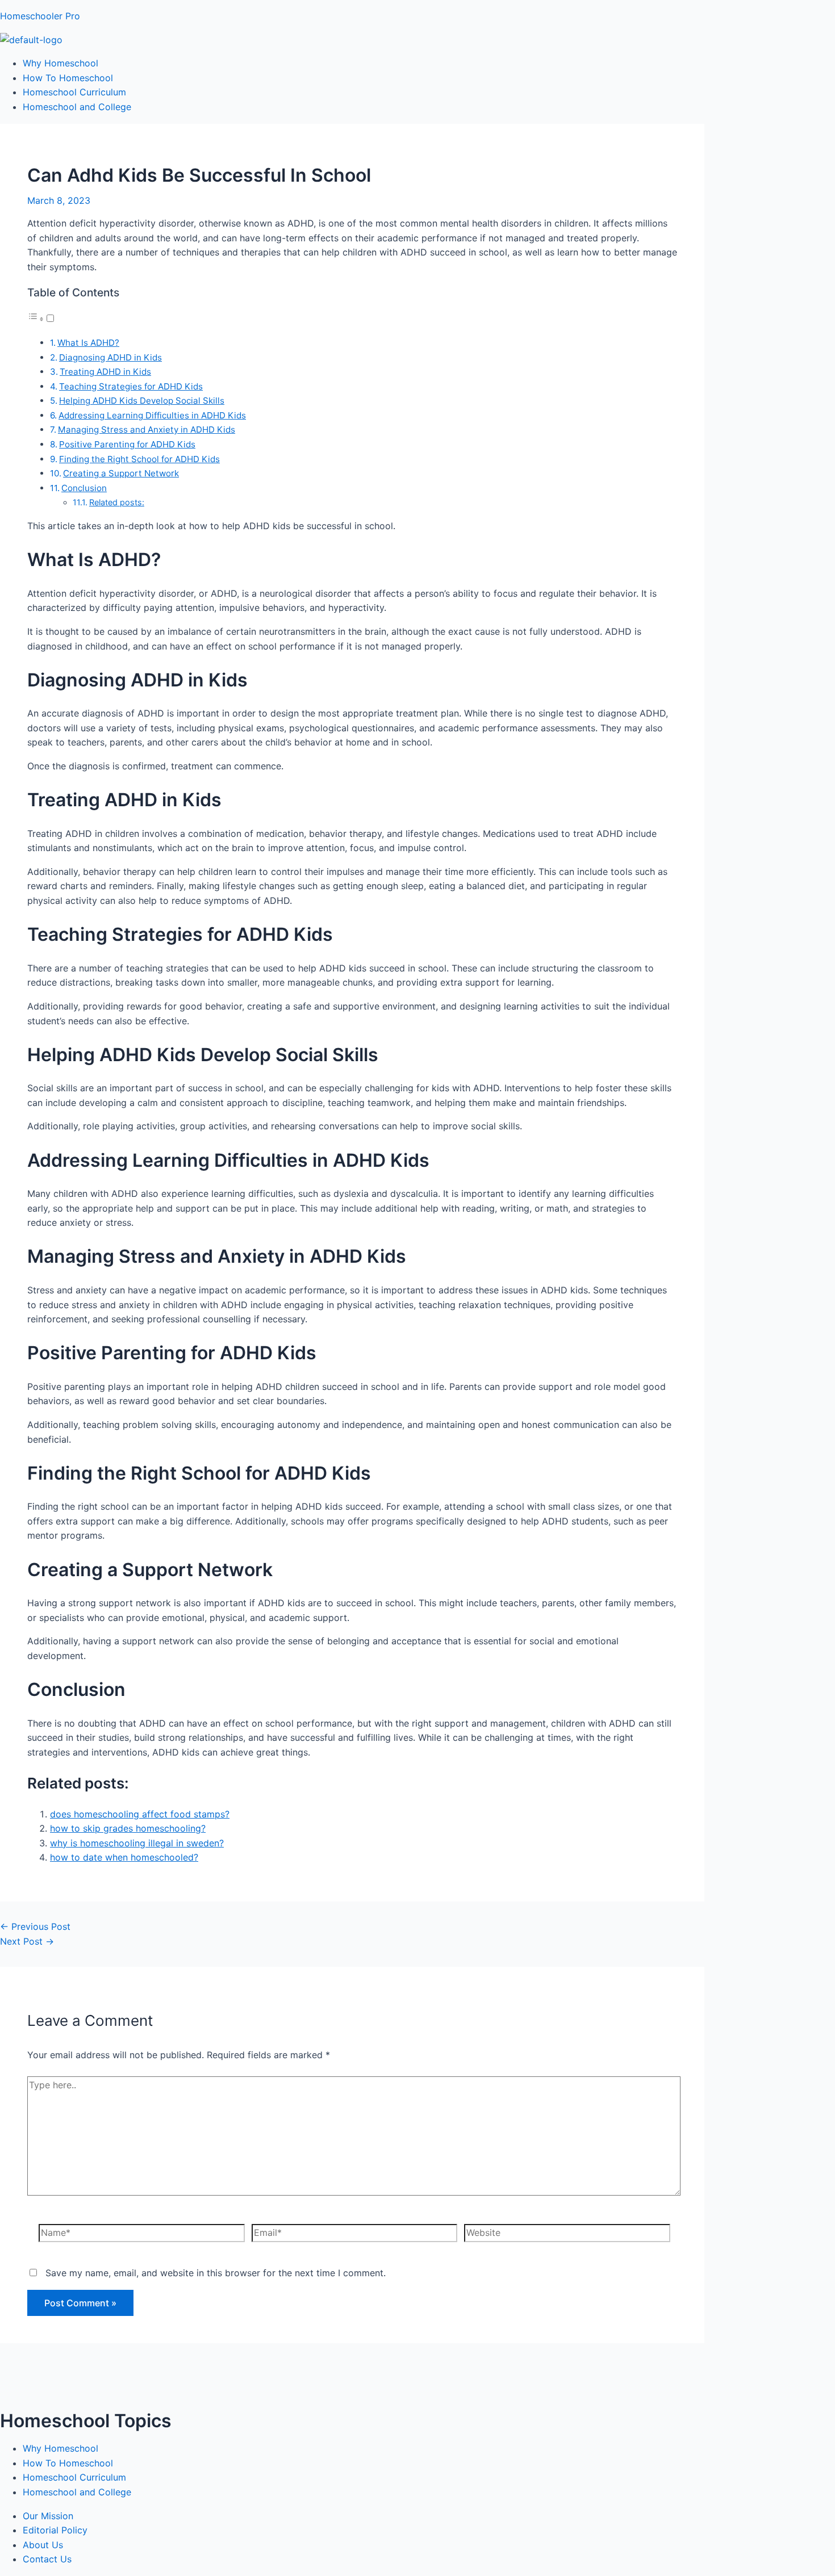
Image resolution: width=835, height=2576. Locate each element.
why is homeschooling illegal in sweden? (137, 1843)
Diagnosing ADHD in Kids (110, 357)
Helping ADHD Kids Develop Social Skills (142, 401)
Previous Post (35, 1926)
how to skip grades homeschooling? (128, 1828)
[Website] (567, 2235)
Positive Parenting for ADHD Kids (127, 444)
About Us (43, 2545)
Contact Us (47, 2559)
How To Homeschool (68, 78)
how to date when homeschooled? (124, 1857)
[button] (41, 319)
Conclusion (84, 488)
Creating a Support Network (121, 473)
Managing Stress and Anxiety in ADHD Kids (147, 430)
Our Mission (48, 2516)
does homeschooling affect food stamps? (140, 1814)
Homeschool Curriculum (74, 92)
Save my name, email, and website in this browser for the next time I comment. (216, 2273)
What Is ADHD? (88, 343)
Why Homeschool (60, 63)
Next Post (27, 1941)
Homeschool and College (77, 107)
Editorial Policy (55, 2530)
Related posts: (117, 502)
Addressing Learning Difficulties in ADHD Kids (152, 415)
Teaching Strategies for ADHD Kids (131, 386)
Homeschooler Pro (40, 16)
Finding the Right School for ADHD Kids (139, 459)
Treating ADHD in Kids (105, 372)
